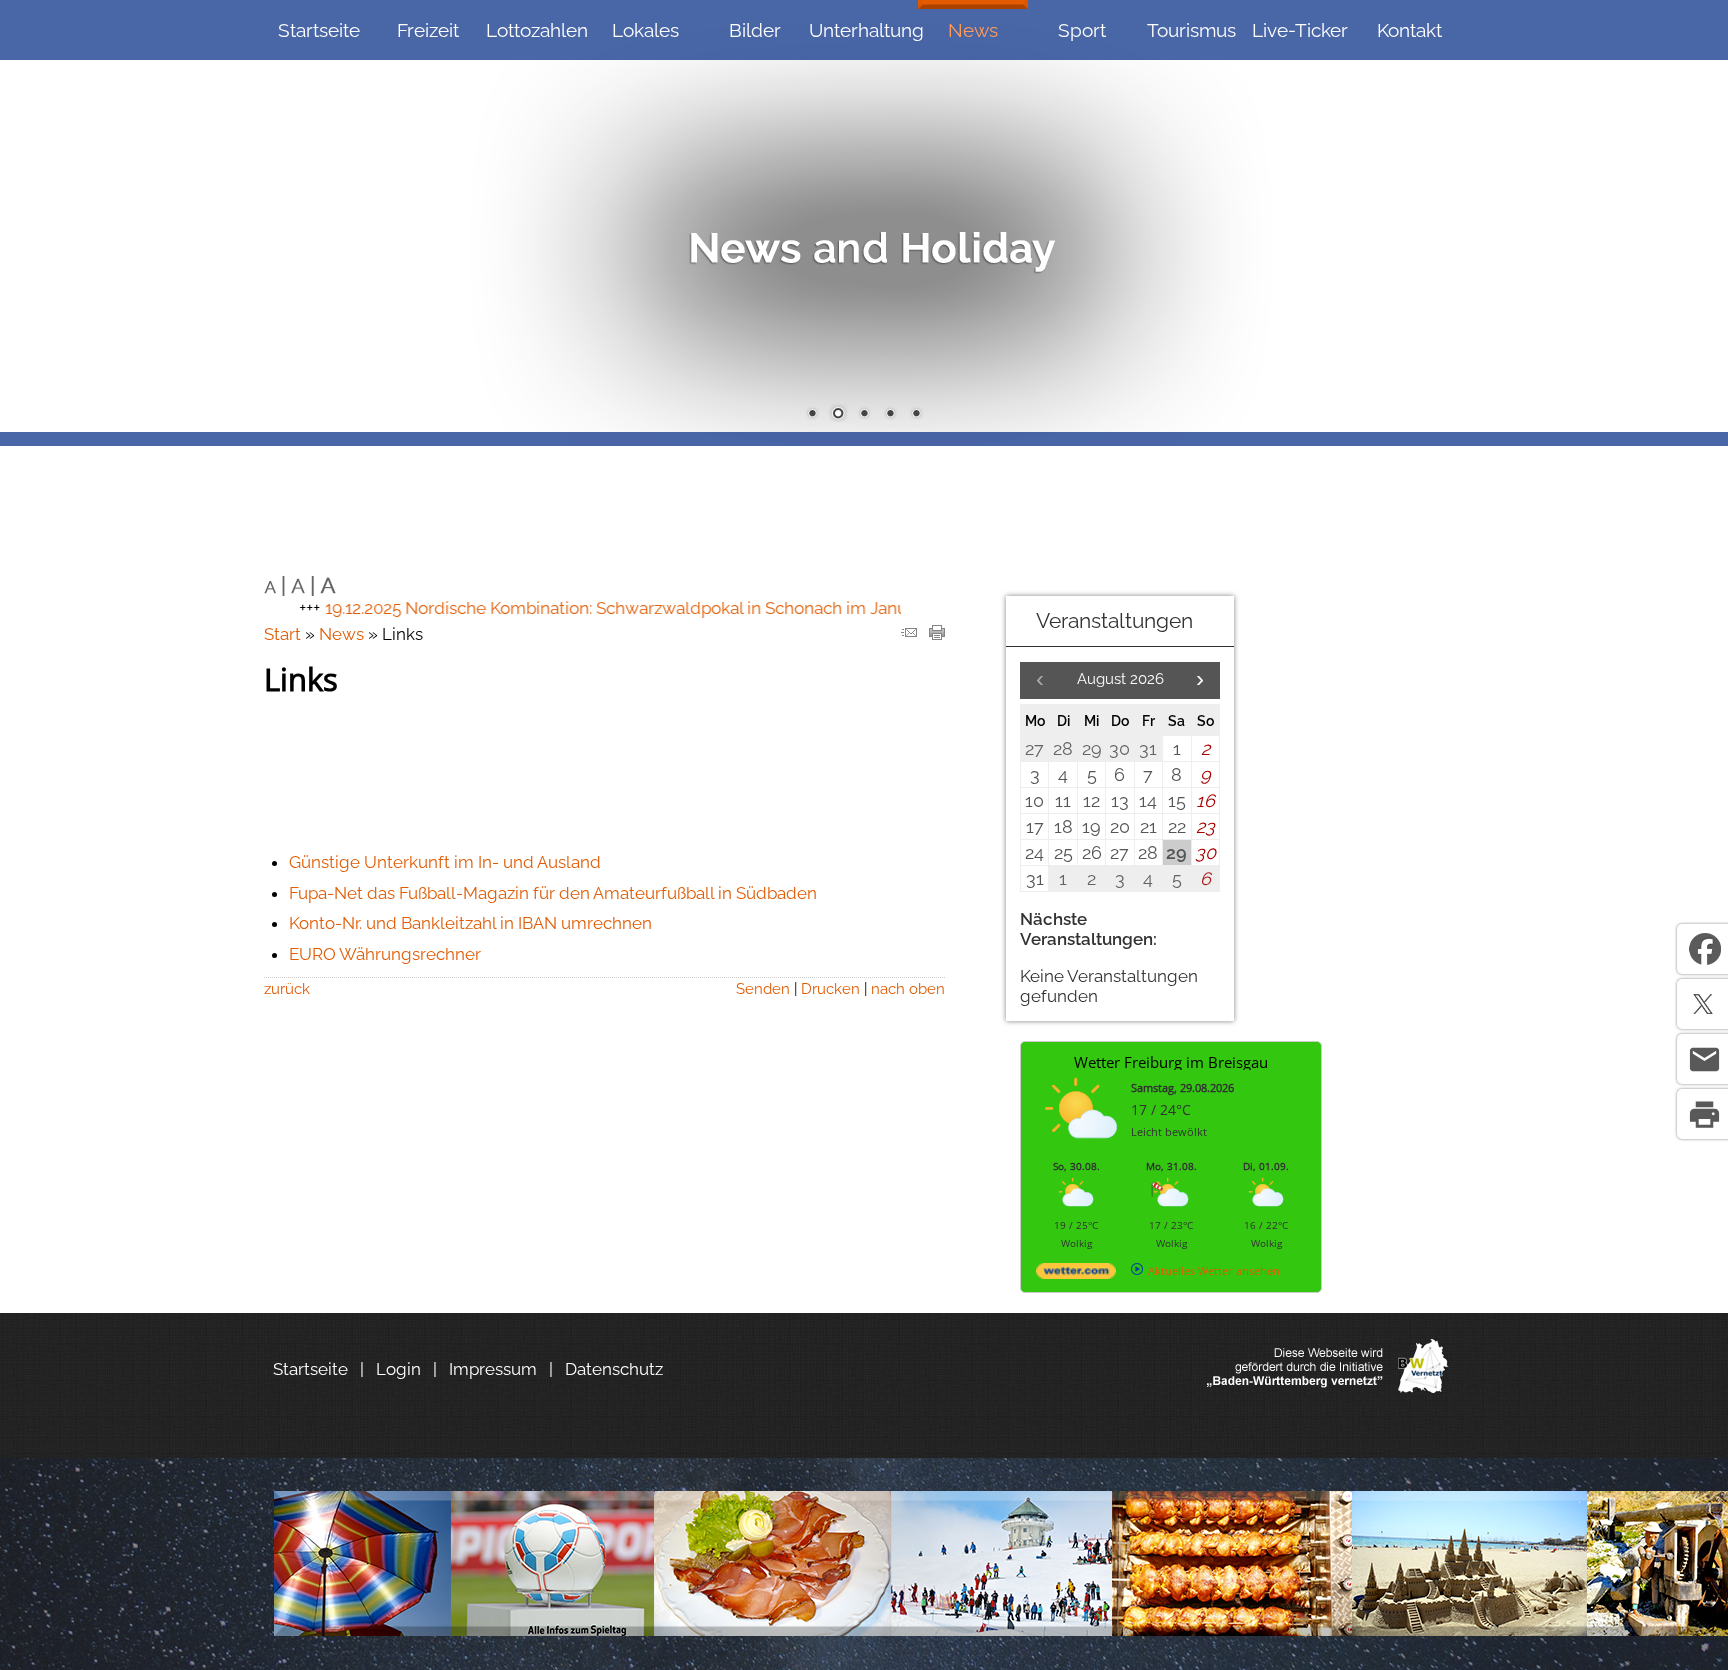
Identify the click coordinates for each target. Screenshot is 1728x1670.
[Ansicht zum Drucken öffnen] (937, 634)
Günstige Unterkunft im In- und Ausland (445, 862)
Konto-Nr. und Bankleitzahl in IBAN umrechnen (470, 923)
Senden (763, 989)
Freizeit (428, 30)
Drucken (830, 989)
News (973, 30)
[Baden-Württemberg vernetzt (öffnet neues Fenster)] (1327, 1387)
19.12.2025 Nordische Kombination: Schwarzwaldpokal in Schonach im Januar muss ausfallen (637, 608)
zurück (287, 989)
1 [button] (812, 415)
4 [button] (890, 415)
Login (398, 1369)
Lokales (645, 30)
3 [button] (864, 415)
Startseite (319, 30)
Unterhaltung (863, 30)
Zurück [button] (30, 216)
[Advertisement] (1374, 756)
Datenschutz (614, 1369)
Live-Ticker (1300, 30)
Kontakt (1409, 30)
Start (282, 634)
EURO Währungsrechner (385, 954)
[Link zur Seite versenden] (909, 634)
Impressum (493, 1369)
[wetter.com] (1076, 1274)
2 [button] (838, 415)
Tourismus (1191, 30)
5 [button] (916, 415)
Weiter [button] (1698, 216)
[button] (1200, 680)
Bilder (755, 30)
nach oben (908, 989)
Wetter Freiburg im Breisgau (1171, 1062)
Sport (1082, 30)
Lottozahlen (537, 30)
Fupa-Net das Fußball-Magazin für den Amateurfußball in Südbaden (553, 893)
